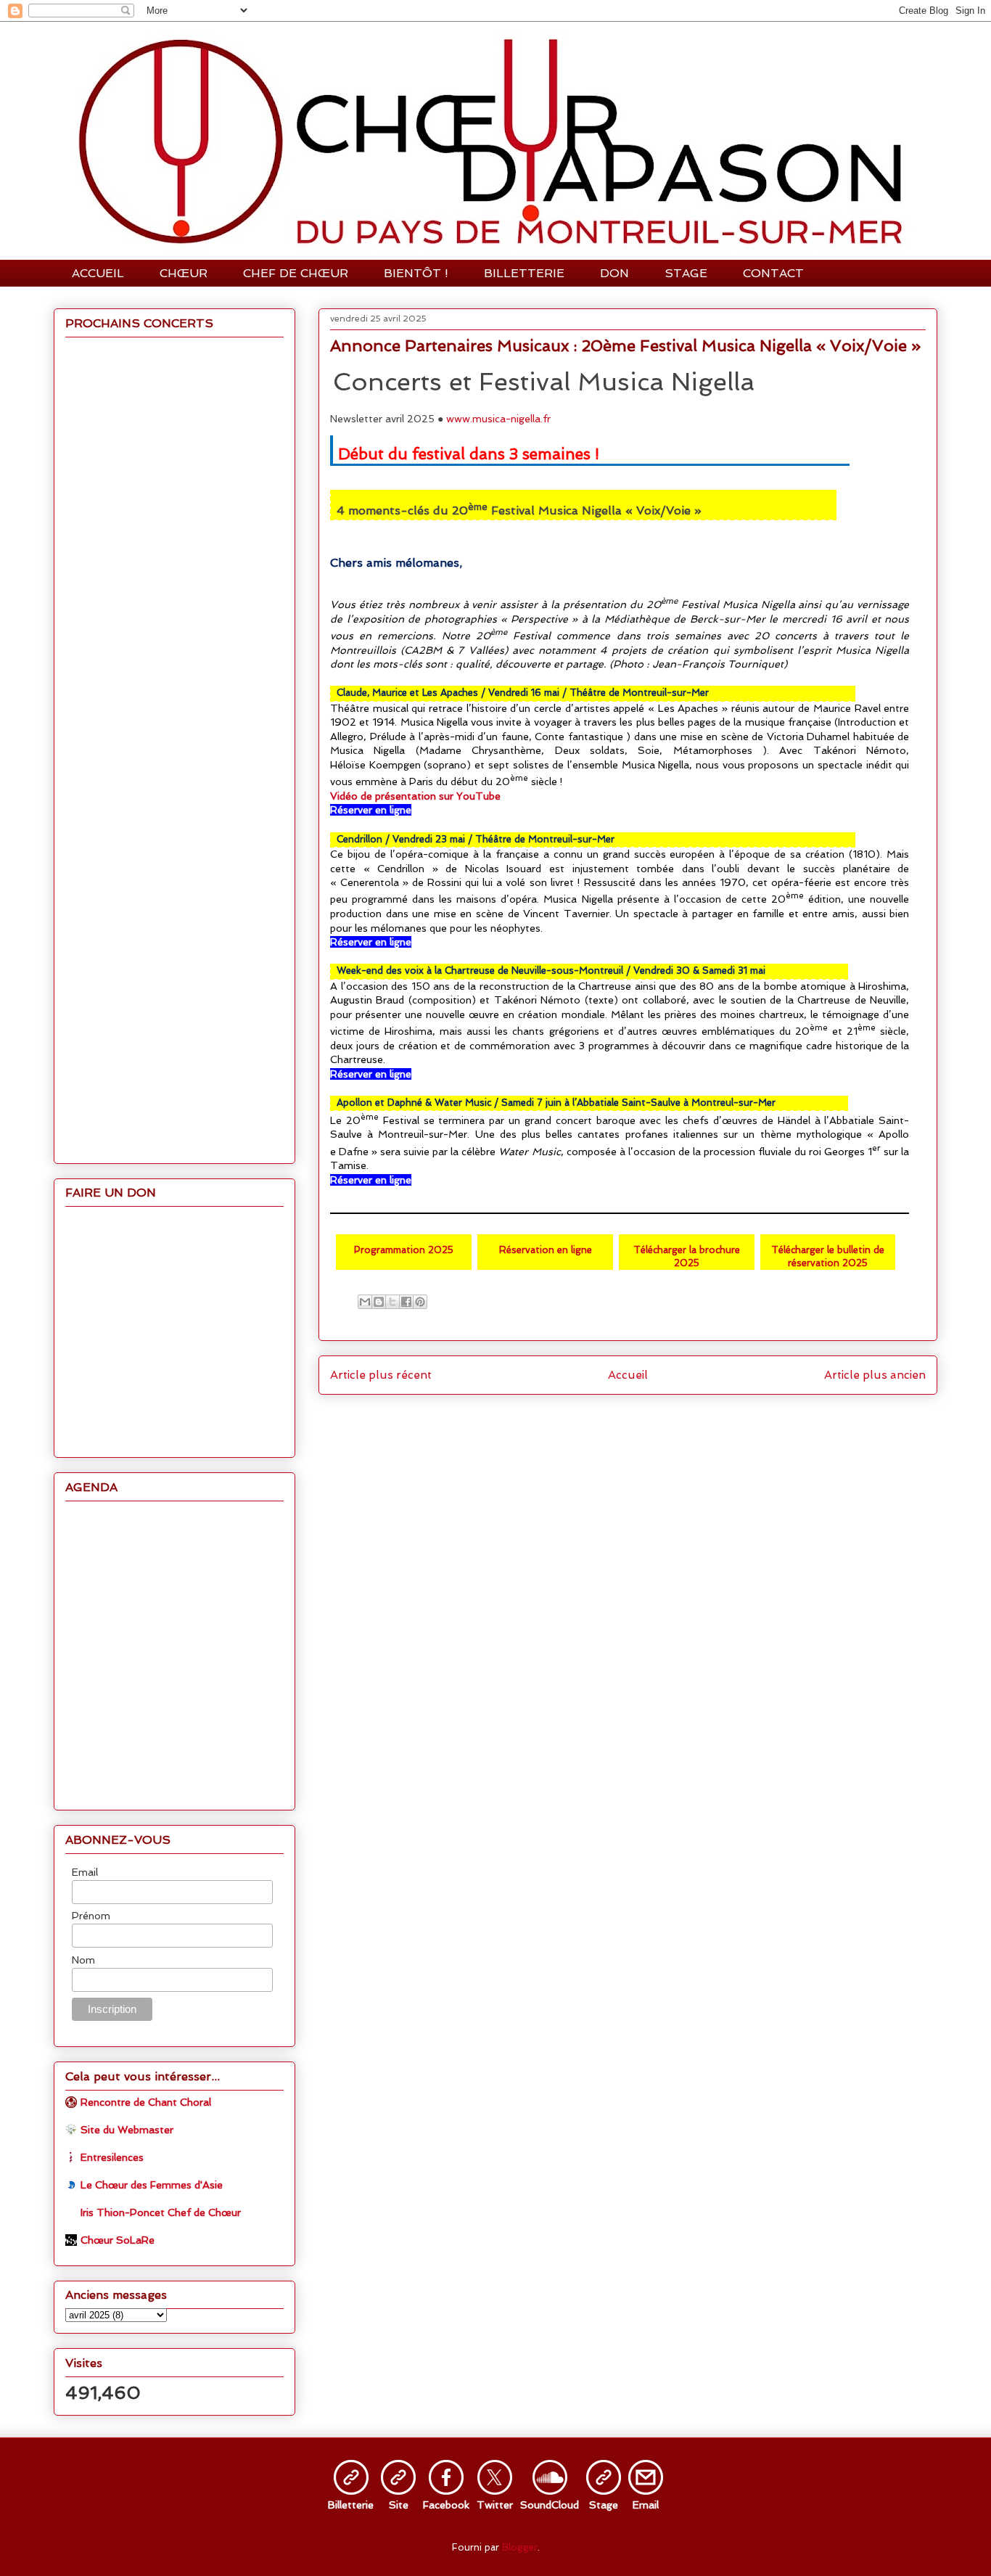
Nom (83, 1960)
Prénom (91, 1916)
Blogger (520, 2547)
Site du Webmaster (127, 2130)
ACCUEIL (98, 273)
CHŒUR (184, 273)
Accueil (628, 1375)
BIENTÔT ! (416, 273)
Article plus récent (381, 1375)
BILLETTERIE (524, 273)
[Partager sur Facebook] (406, 1302)
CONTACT (773, 273)
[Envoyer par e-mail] (365, 1302)
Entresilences (112, 2157)
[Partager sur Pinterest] (420, 1302)
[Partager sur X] (392, 1302)
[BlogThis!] (379, 1302)
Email (85, 1872)
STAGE (686, 273)
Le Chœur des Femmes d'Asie (152, 2185)
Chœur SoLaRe (118, 2240)
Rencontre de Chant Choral (146, 2102)
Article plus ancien (875, 1375)
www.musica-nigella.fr (498, 419)
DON (614, 273)
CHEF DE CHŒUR (296, 273)
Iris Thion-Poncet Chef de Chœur (161, 2212)
